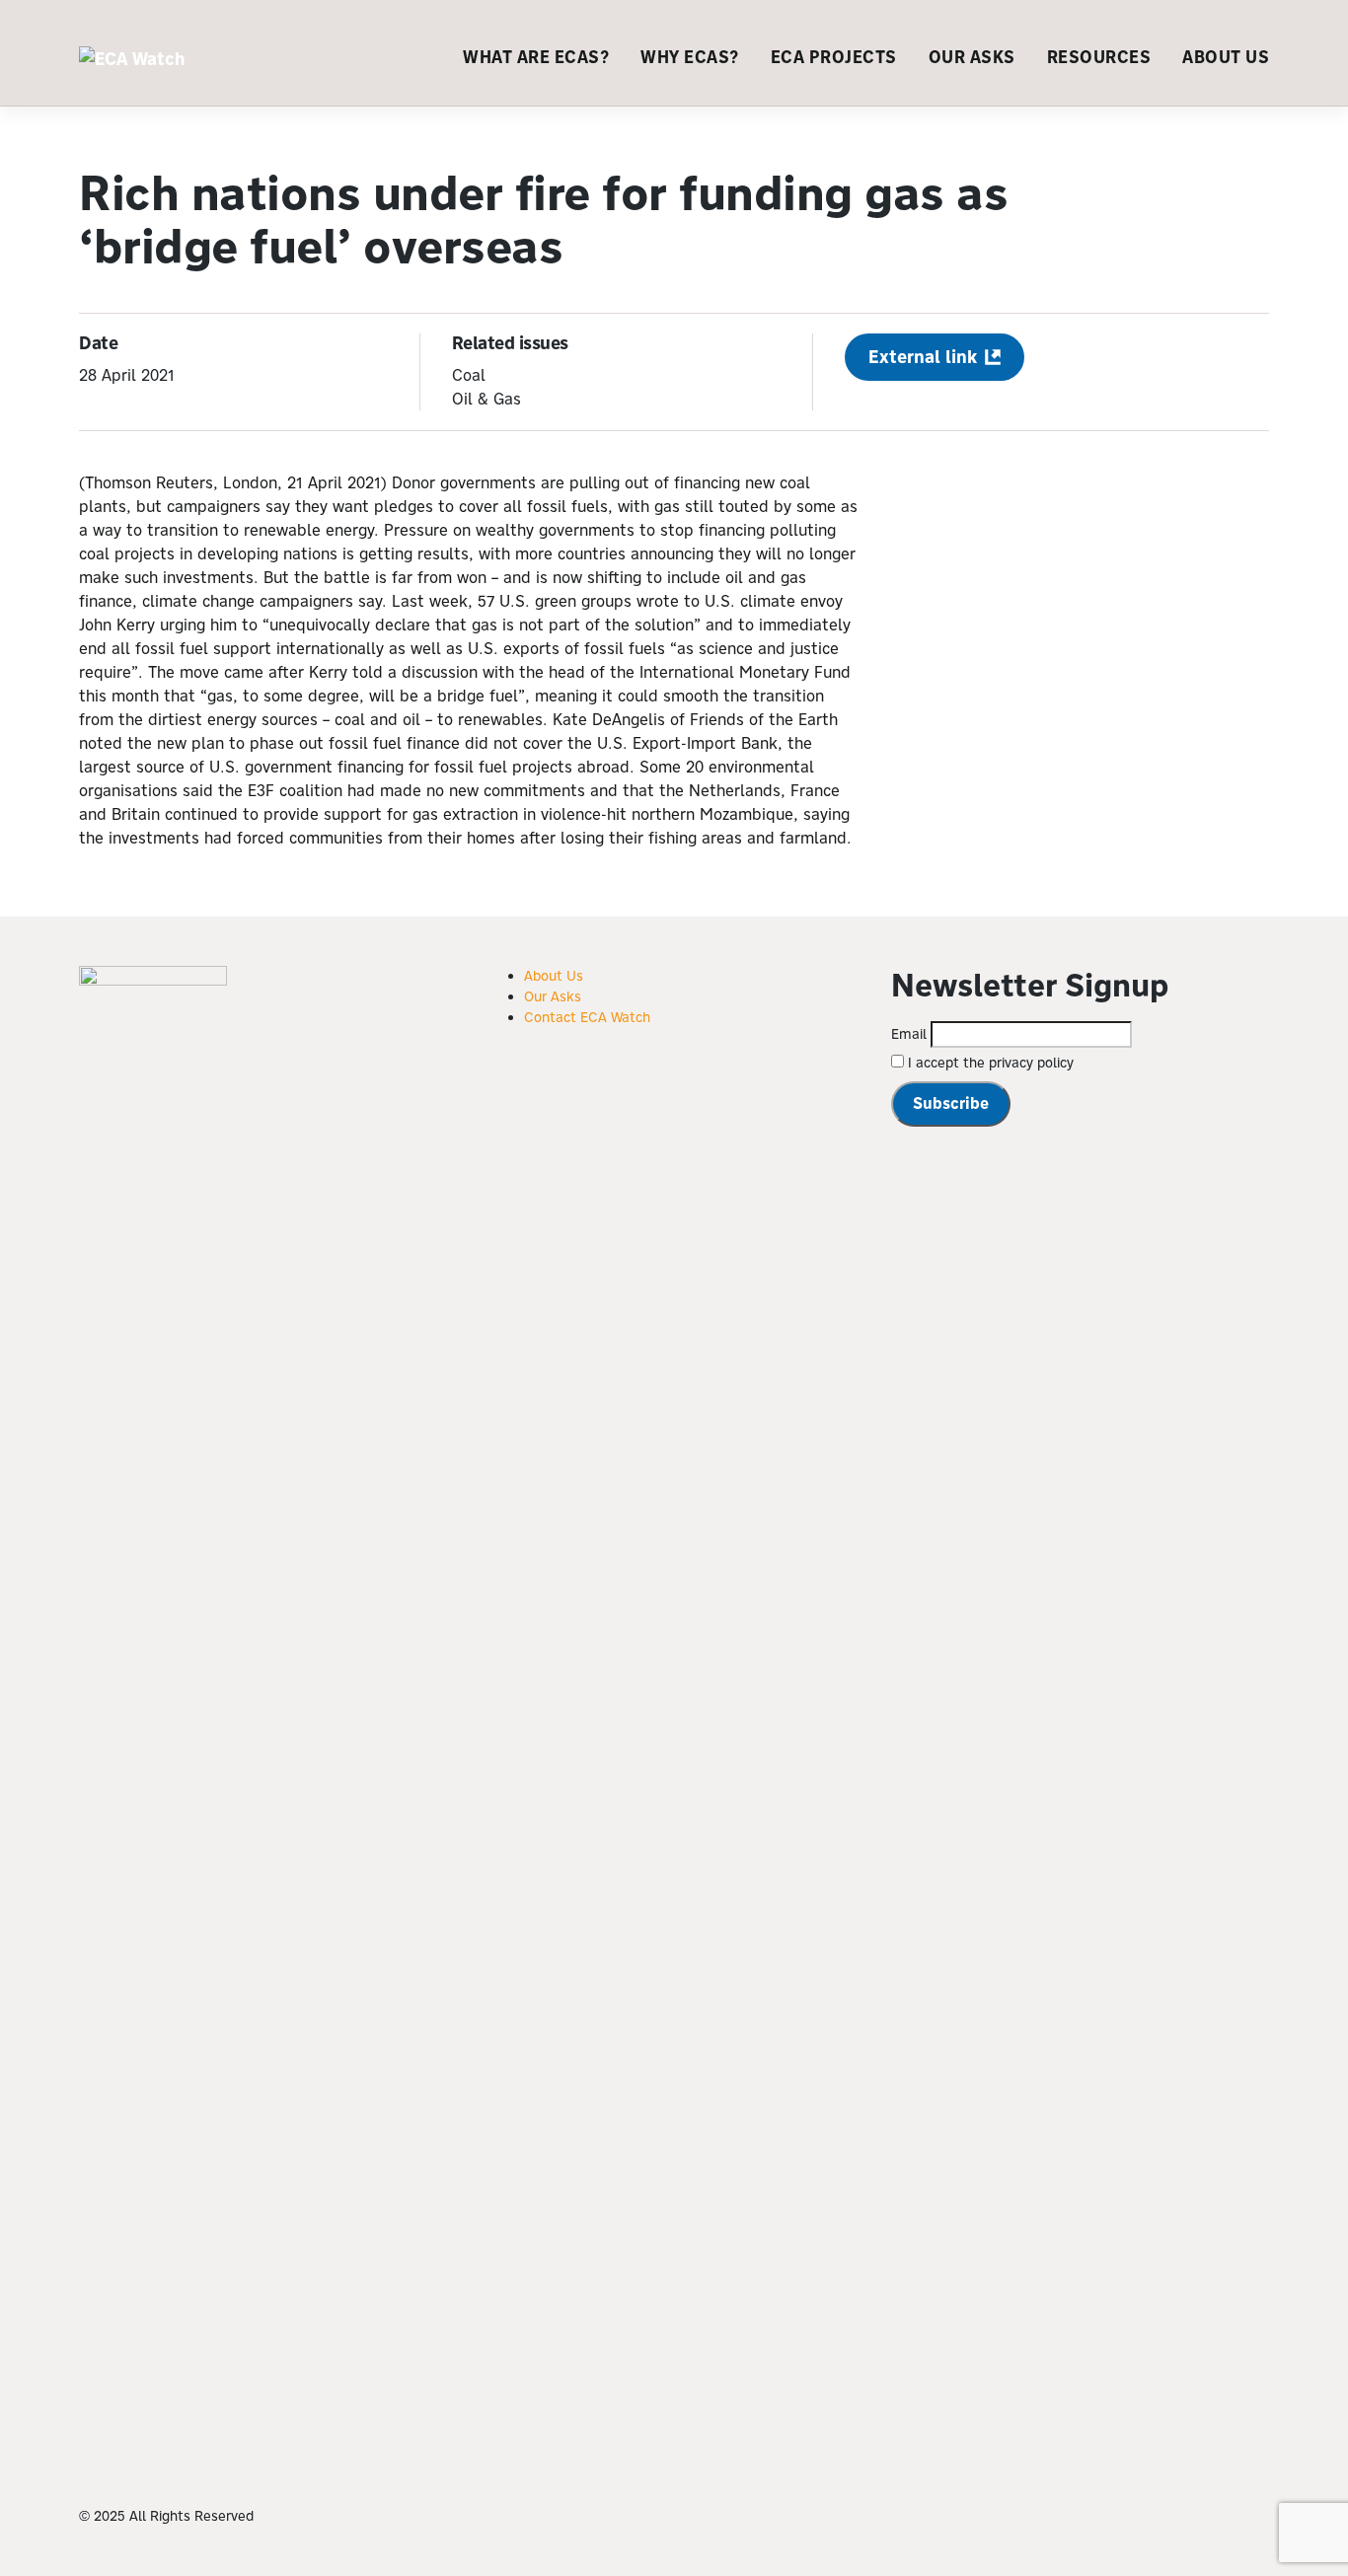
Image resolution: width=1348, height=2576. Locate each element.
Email (909, 1034)
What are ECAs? (536, 57)
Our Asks (972, 57)
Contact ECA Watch (587, 1017)
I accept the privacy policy (989, 1063)
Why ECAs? (690, 57)
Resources (1099, 57)
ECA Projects (834, 57)
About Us (1226, 57)
